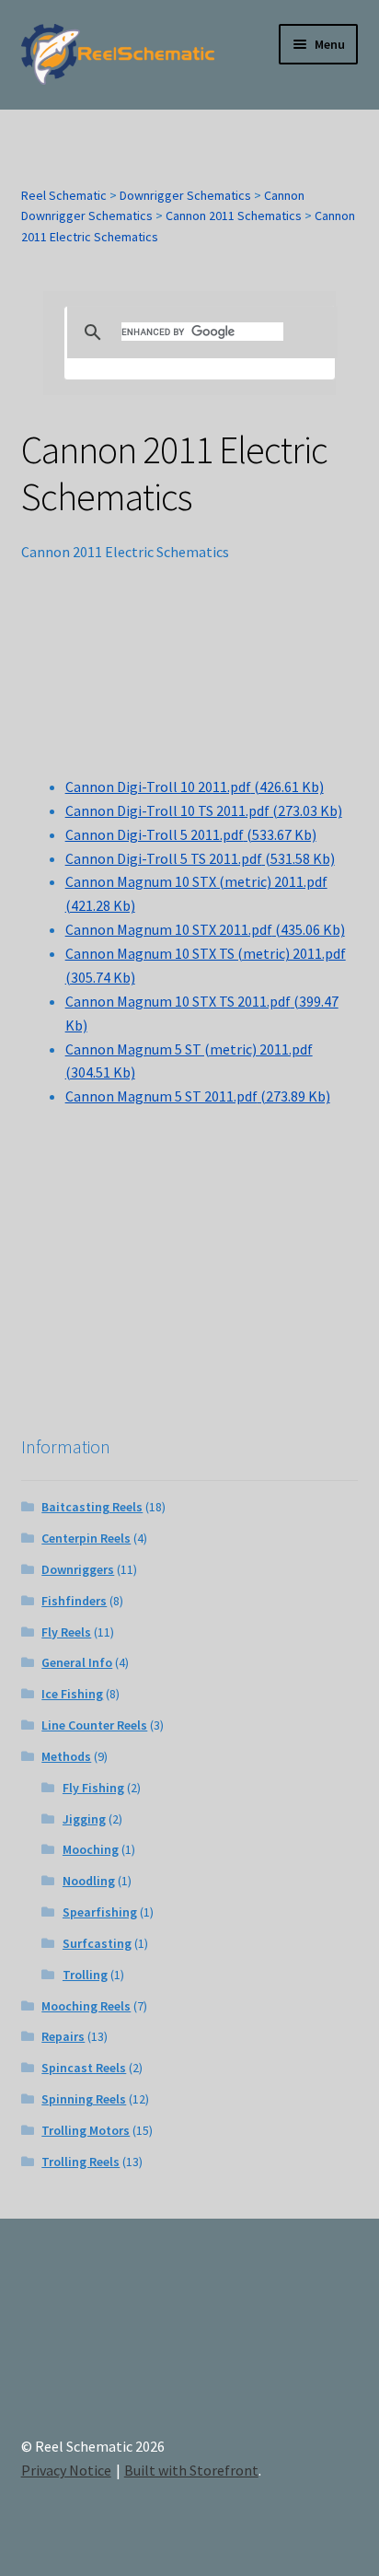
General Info (77, 1662)
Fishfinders (74, 1601)
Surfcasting (97, 1943)
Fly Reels (66, 1632)
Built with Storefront (191, 2470)
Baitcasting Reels (92, 1507)
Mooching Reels (86, 2006)
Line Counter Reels (94, 1725)
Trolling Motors (86, 2130)
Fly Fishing (93, 1788)
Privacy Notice (66, 2470)
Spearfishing (100, 1912)
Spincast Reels (84, 2068)
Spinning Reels (84, 2099)
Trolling (85, 1975)
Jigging (84, 1819)
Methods (66, 1756)
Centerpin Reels (86, 1538)
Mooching (91, 1849)
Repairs (63, 2036)
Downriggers (78, 1569)
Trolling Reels (80, 2162)
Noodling (89, 1881)
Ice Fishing (72, 1694)
